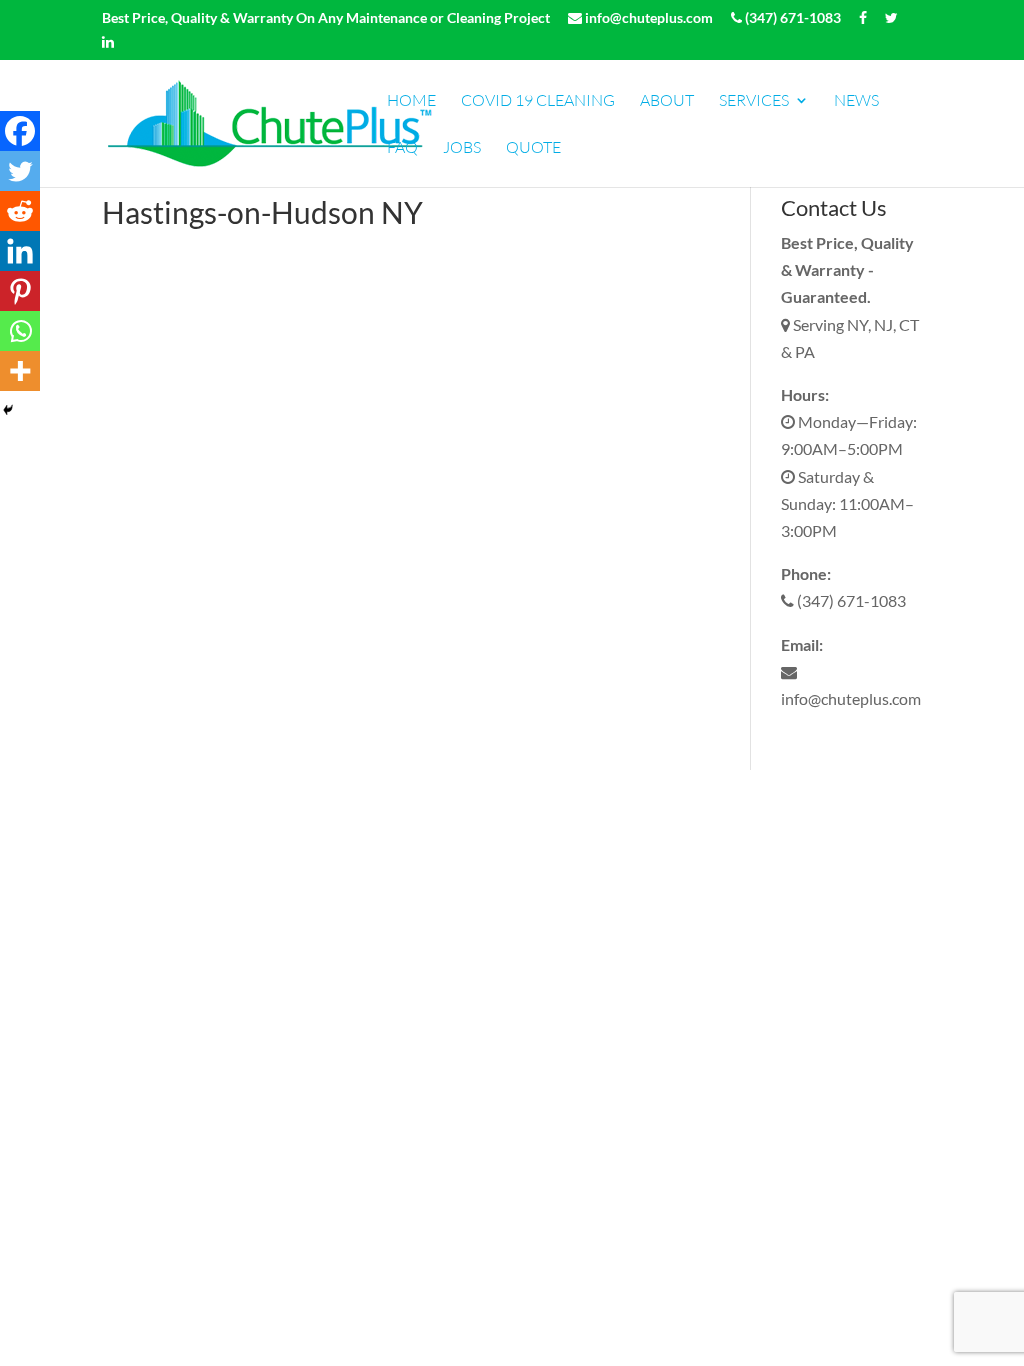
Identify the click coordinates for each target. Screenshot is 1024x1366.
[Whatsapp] (20, 331)
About (667, 101)
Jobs (462, 148)
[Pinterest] (20, 291)
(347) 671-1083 (791, 18)
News (856, 101)
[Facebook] (20, 131)
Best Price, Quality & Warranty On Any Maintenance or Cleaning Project (326, 18)
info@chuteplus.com (647, 18)
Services (754, 101)
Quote (533, 148)
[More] (20, 371)
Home (411, 101)
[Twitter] (20, 171)
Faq (402, 148)
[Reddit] (20, 211)
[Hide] (8, 410)
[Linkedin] (20, 251)
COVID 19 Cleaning (538, 101)
